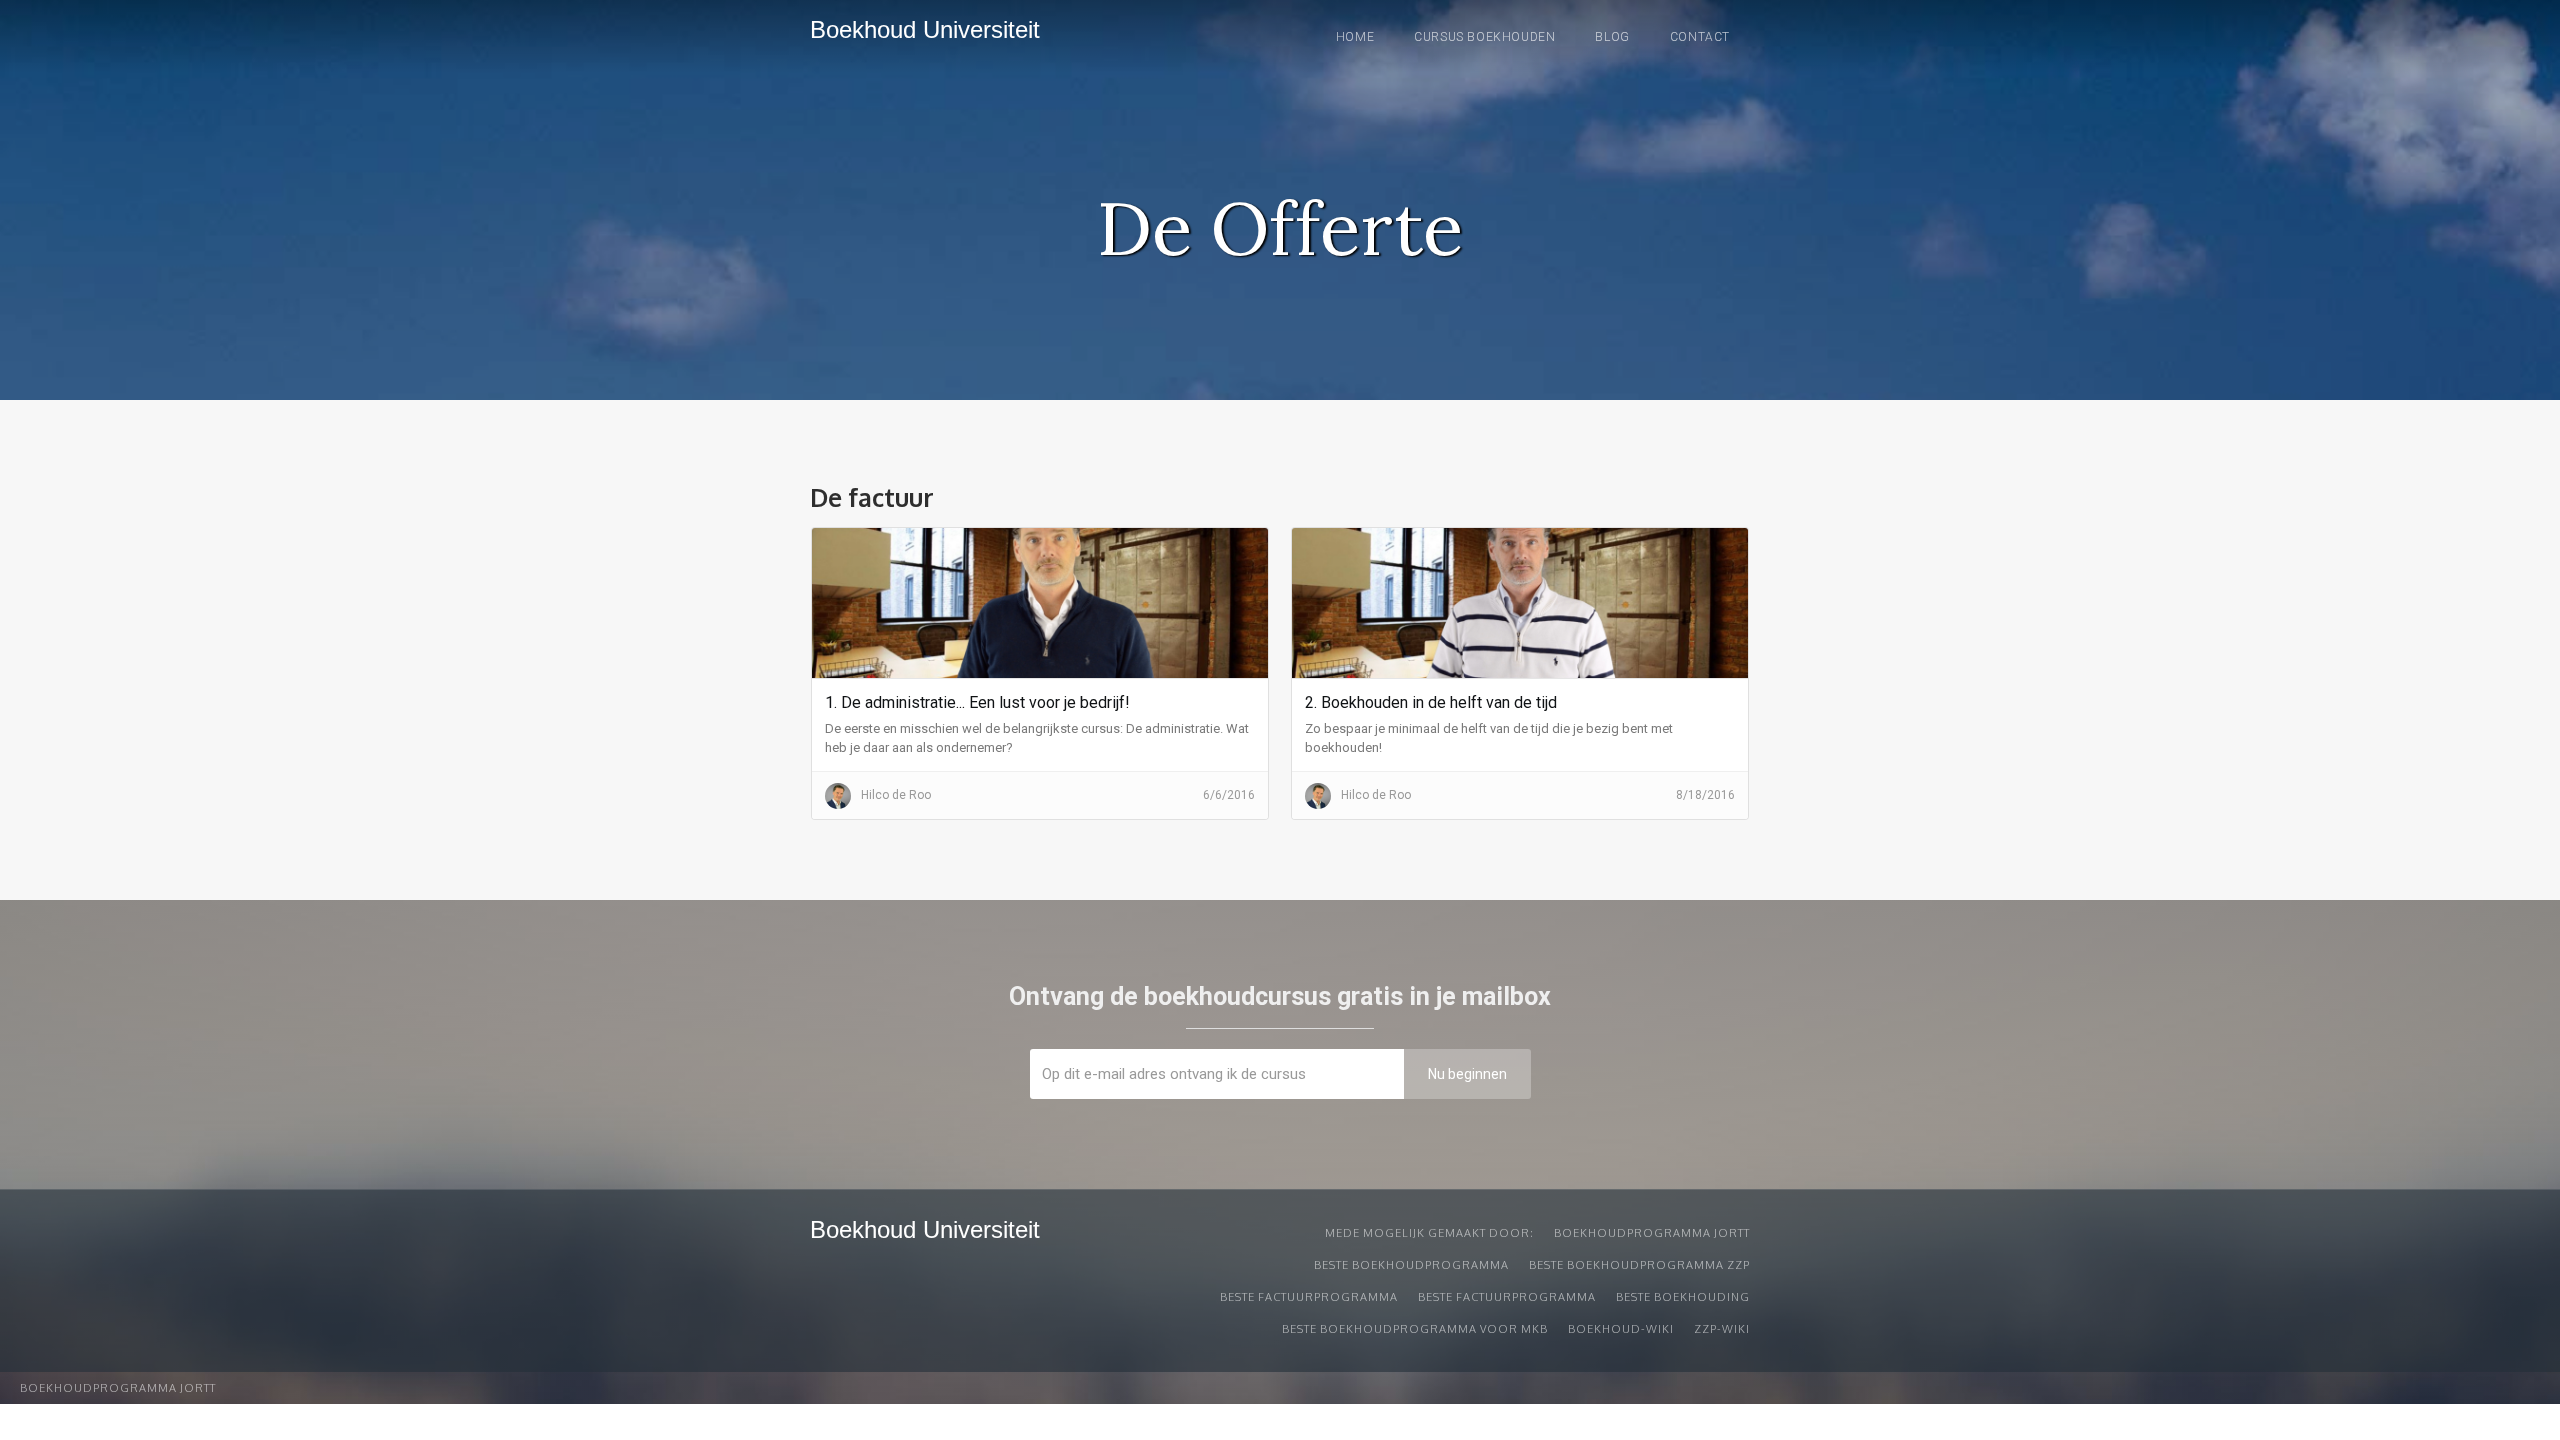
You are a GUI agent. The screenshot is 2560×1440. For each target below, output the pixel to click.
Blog (1612, 37)
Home (1355, 37)
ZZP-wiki (1722, 1329)
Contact (1700, 37)
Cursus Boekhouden (1484, 37)
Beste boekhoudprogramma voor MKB (1415, 1329)
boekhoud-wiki (1621, 1329)
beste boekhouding (1683, 1297)
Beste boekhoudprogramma (1411, 1265)
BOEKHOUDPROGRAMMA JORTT (1652, 1233)
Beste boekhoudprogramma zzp (1639, 1265)
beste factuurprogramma (1309, 1297)
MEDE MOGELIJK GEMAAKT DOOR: (1429, 1233)
